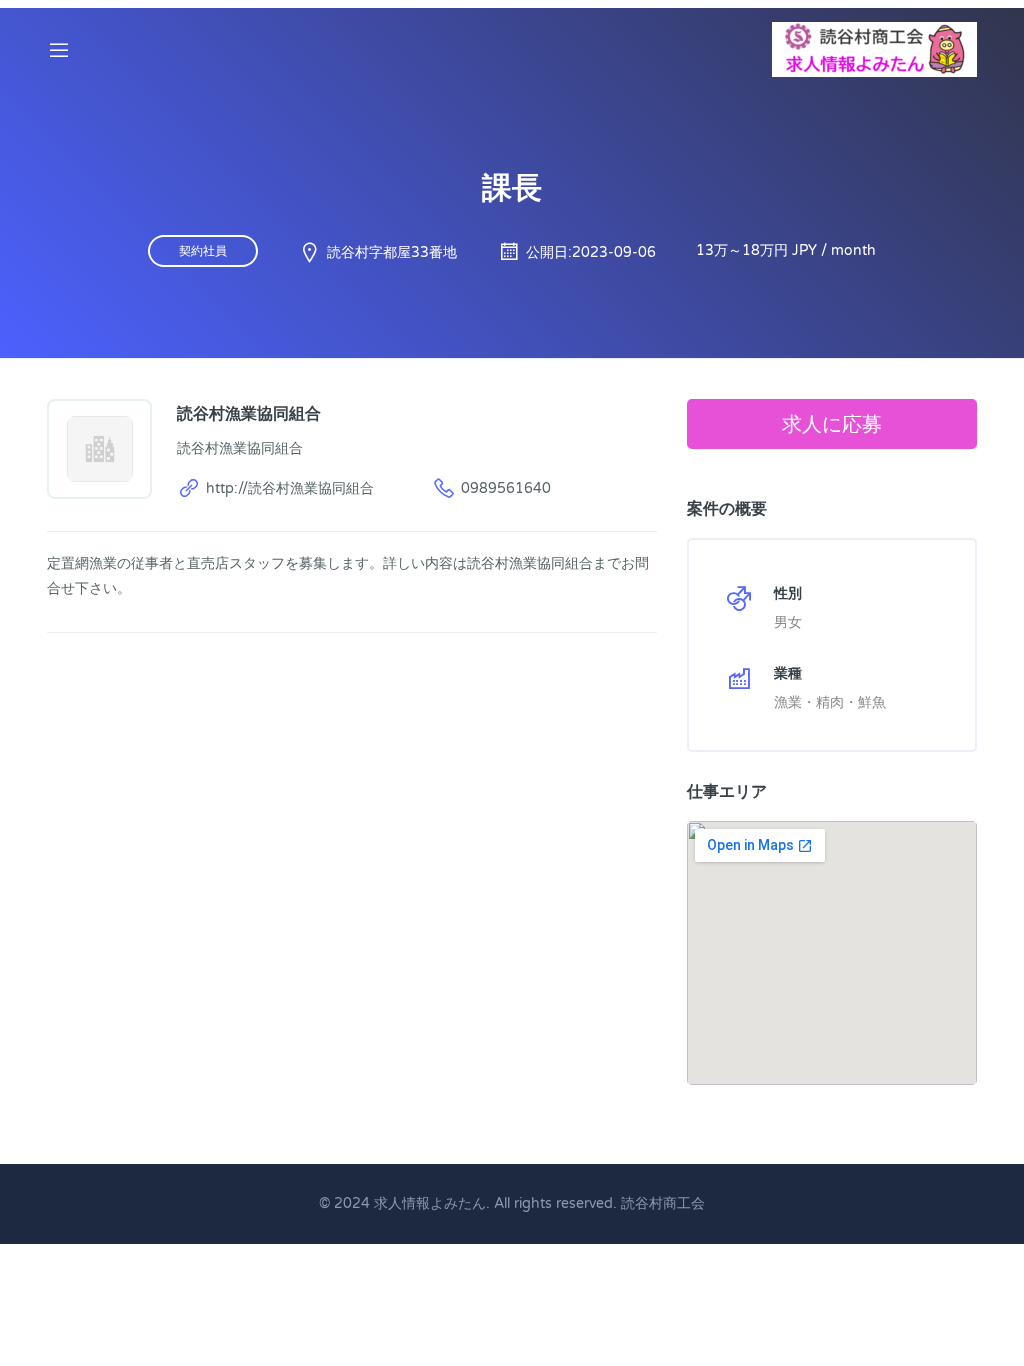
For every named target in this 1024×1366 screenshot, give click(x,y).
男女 (788, 622)
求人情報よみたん (430, 1203)
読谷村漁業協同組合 (249, 413)
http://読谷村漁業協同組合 (290, 488)
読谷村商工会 (663, 1203)
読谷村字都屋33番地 (392, 252)
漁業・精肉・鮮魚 (830, 702)
